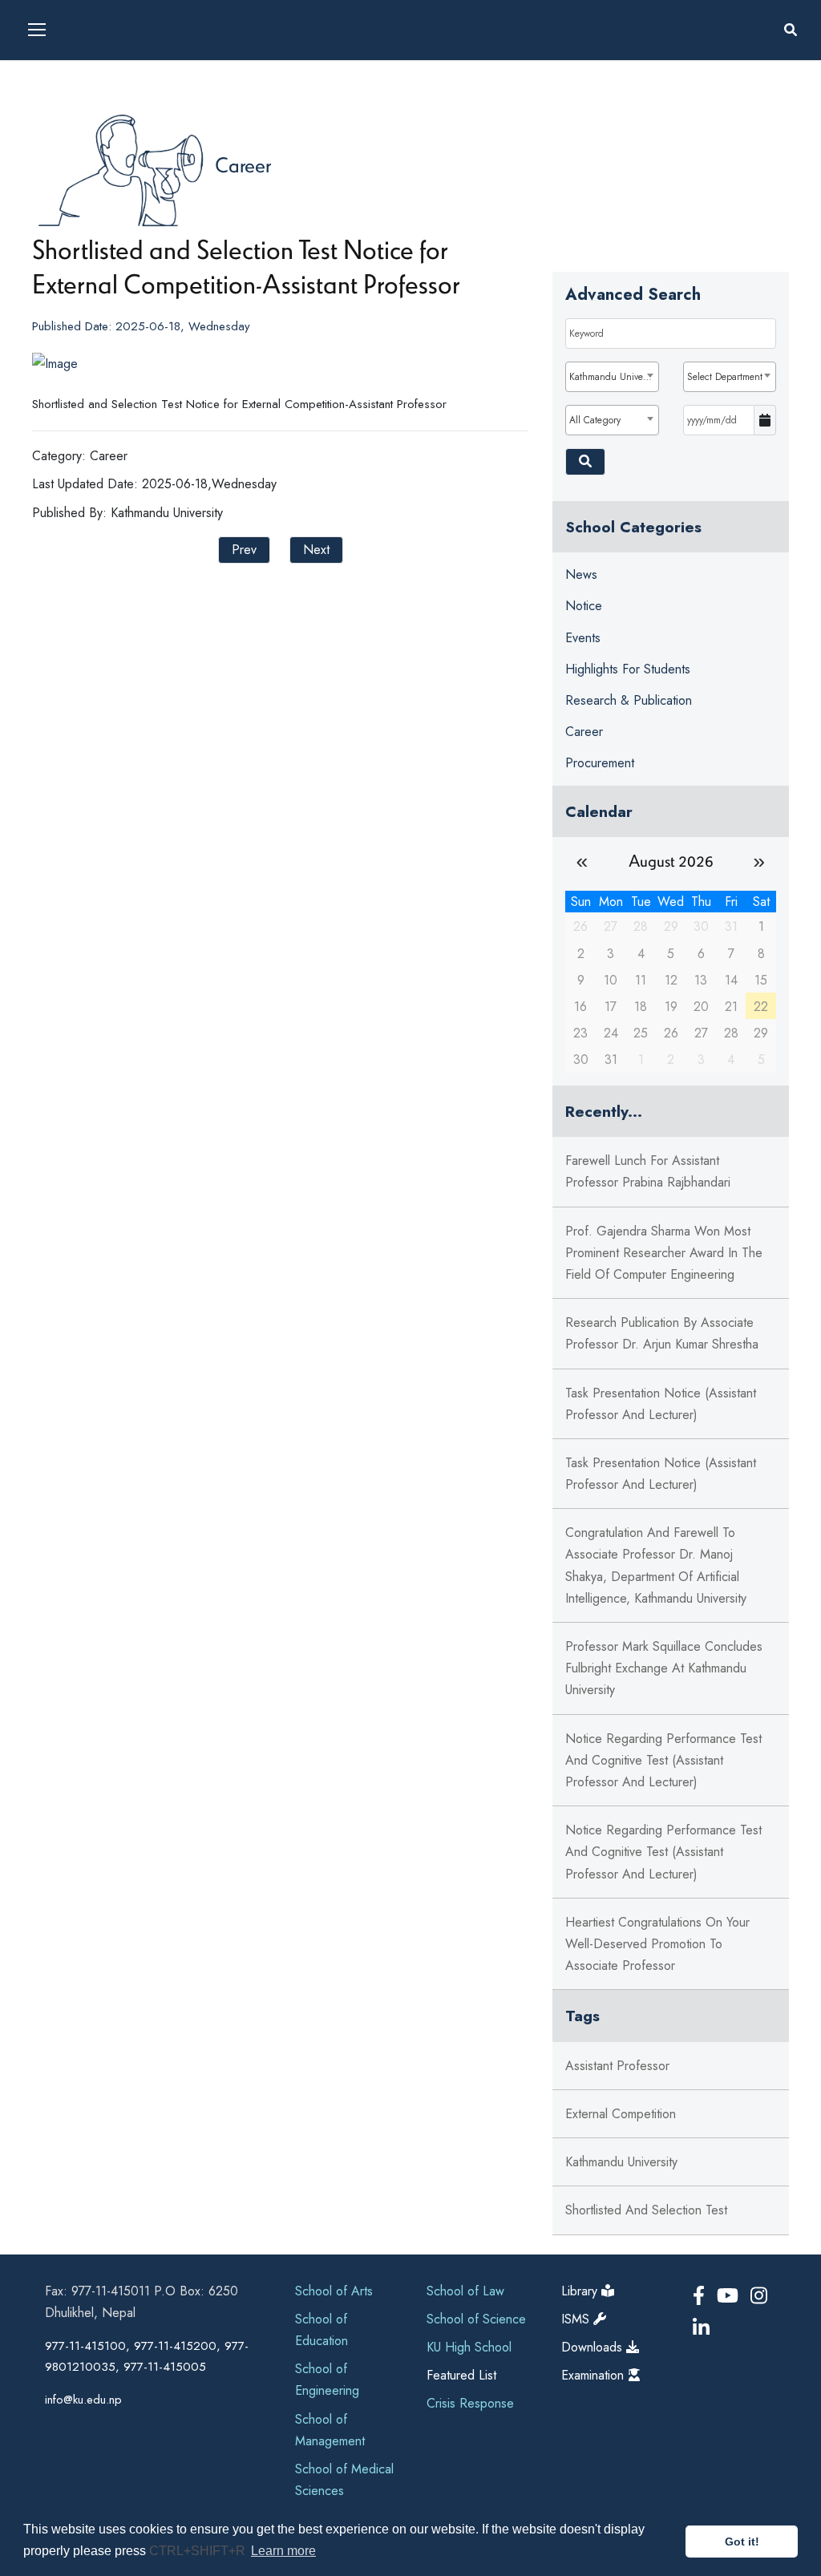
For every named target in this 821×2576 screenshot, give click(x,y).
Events (583, 638)
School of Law (465, 2291)
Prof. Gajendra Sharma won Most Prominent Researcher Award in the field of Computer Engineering (664, 1253)
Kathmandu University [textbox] (613, 377)
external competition (621, 2114)
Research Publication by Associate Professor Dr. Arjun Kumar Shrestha (662, 1333)
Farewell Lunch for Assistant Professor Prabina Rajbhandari (648, 1171)
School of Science (476, 2319)
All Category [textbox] (595, 420)
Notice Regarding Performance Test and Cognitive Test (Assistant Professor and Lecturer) (663, 1760)
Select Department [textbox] (725, 377)
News (581, 574)
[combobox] (612, 377)
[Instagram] (759, 2296)
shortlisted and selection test (646, 2210)
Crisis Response (470, 2403)
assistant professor (617, 2066)
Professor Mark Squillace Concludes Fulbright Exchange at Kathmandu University (664, 1668)
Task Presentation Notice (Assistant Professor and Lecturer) (661, 1404)
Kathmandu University (621, 2162)
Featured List (461, 2375)
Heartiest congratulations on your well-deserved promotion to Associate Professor (657, 1944)
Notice (584, 606)
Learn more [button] (283, 2551)
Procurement (600, 763)
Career (243, 164)
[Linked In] (701, 2328)
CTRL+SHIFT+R (199, 2551)
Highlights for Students (628, 669)
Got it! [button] (742, 2542)
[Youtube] (730, 2296)
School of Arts (334, 2291)
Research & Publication (629, 700)
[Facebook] (702, 2296)
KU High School (469, 2347)
